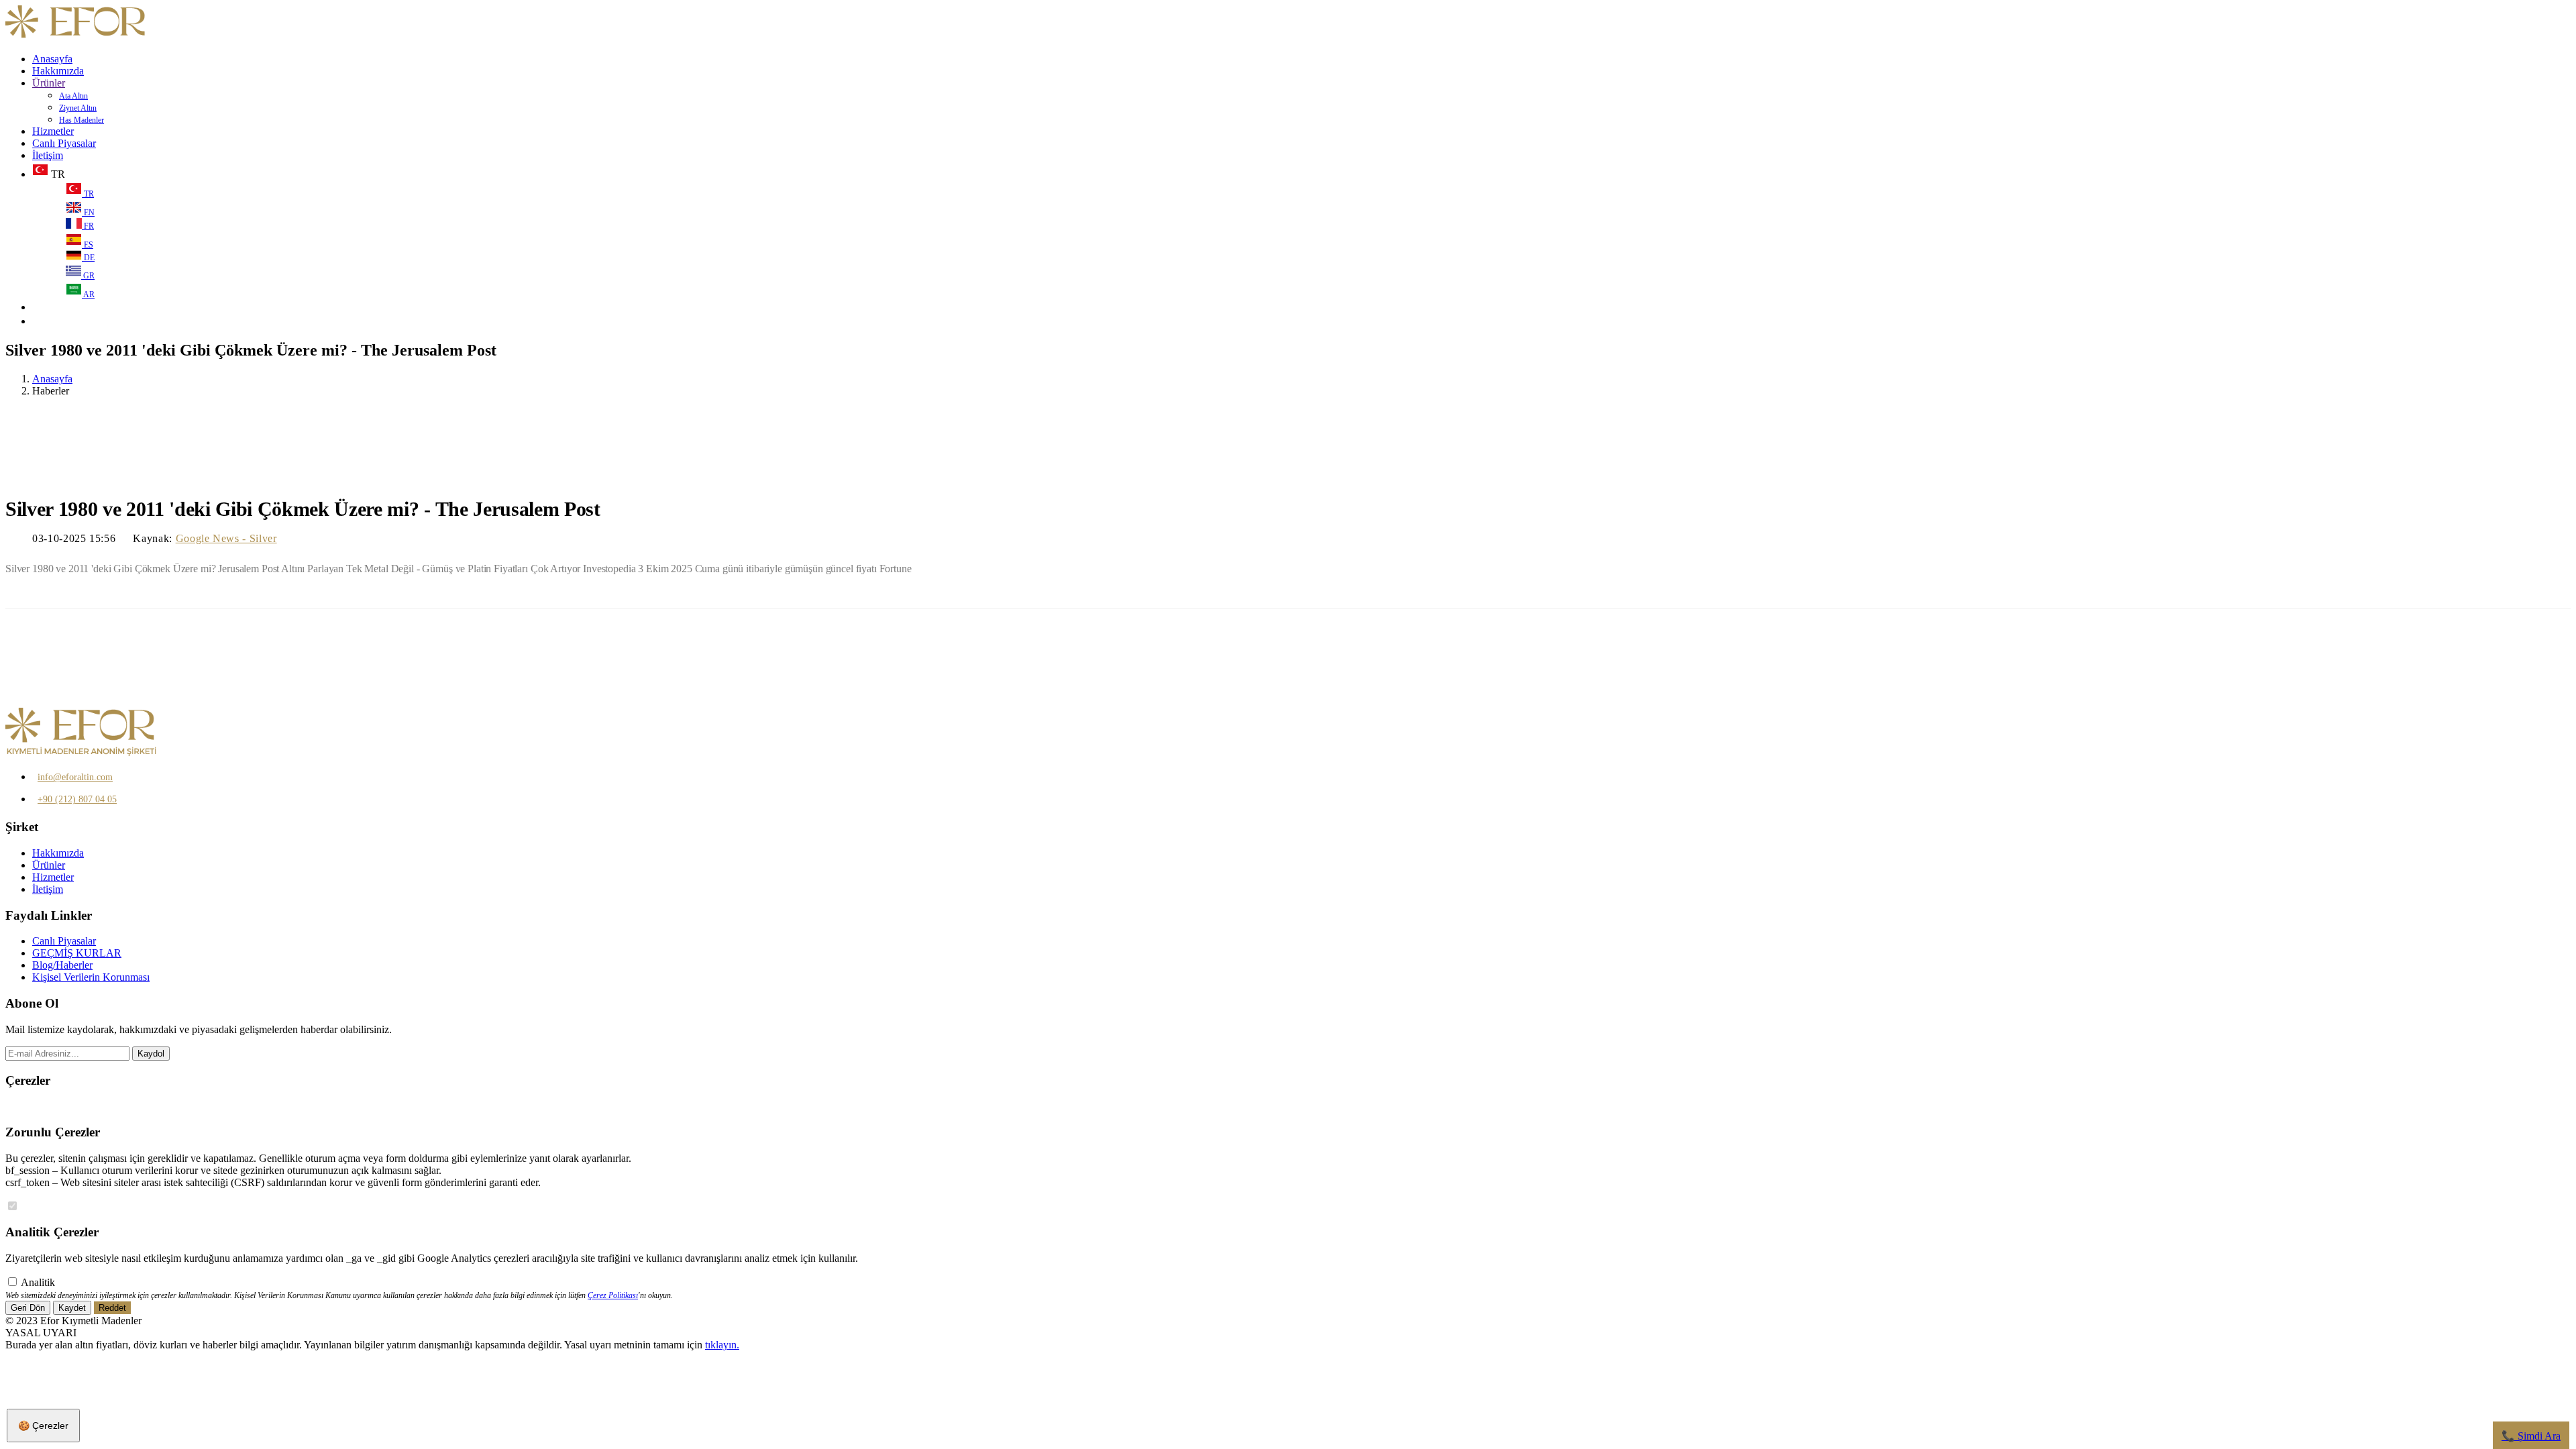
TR (88, 194)
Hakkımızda (58, 71)
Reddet (112, 1308)
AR (88, 294)
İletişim (48, 155)
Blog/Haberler (62, 965)
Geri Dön (28, 1308)
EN (88, 213)
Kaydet (72, 1308)
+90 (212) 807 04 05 (77, 799)
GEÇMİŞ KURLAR (77, 953)
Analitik (38, 1282)
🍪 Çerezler (43, 1426)
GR (88, 276)
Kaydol (151, 1054)
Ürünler (49, 83)
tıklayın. (722, 1345)
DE (88, 258)
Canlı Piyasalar (64, 143)
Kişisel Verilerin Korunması (91, 977)
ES (88, 245)
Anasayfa (52, 59)
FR (88, 226)
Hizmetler (53, 131)
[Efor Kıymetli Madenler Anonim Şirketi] (76, 36)
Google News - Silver (226, 538)
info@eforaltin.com (75, 777)
